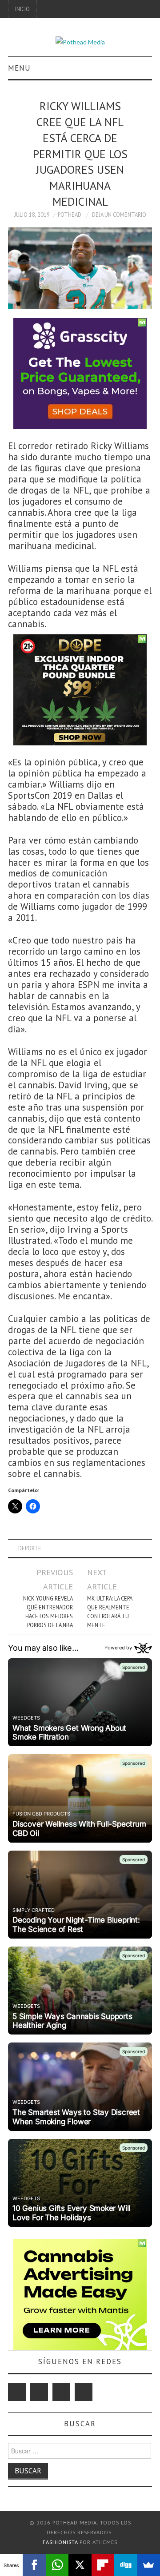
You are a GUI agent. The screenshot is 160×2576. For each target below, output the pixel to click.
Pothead (70, 215)
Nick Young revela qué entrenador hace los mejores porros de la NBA (48, 1612)
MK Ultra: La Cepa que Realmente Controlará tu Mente (110, 1612)
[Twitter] (17, 2392)
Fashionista (60, 2542)
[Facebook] (39, 2392)
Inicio (22, 9)
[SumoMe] (149, 2565)
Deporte (30, 1548)
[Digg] (126, 2565)
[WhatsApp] (57, 2565)
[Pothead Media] (80, 41)
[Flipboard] (103, 2565)
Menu (19, 68)
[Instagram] (84, 2392)
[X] (80, 2565)
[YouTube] (61, 2392)
